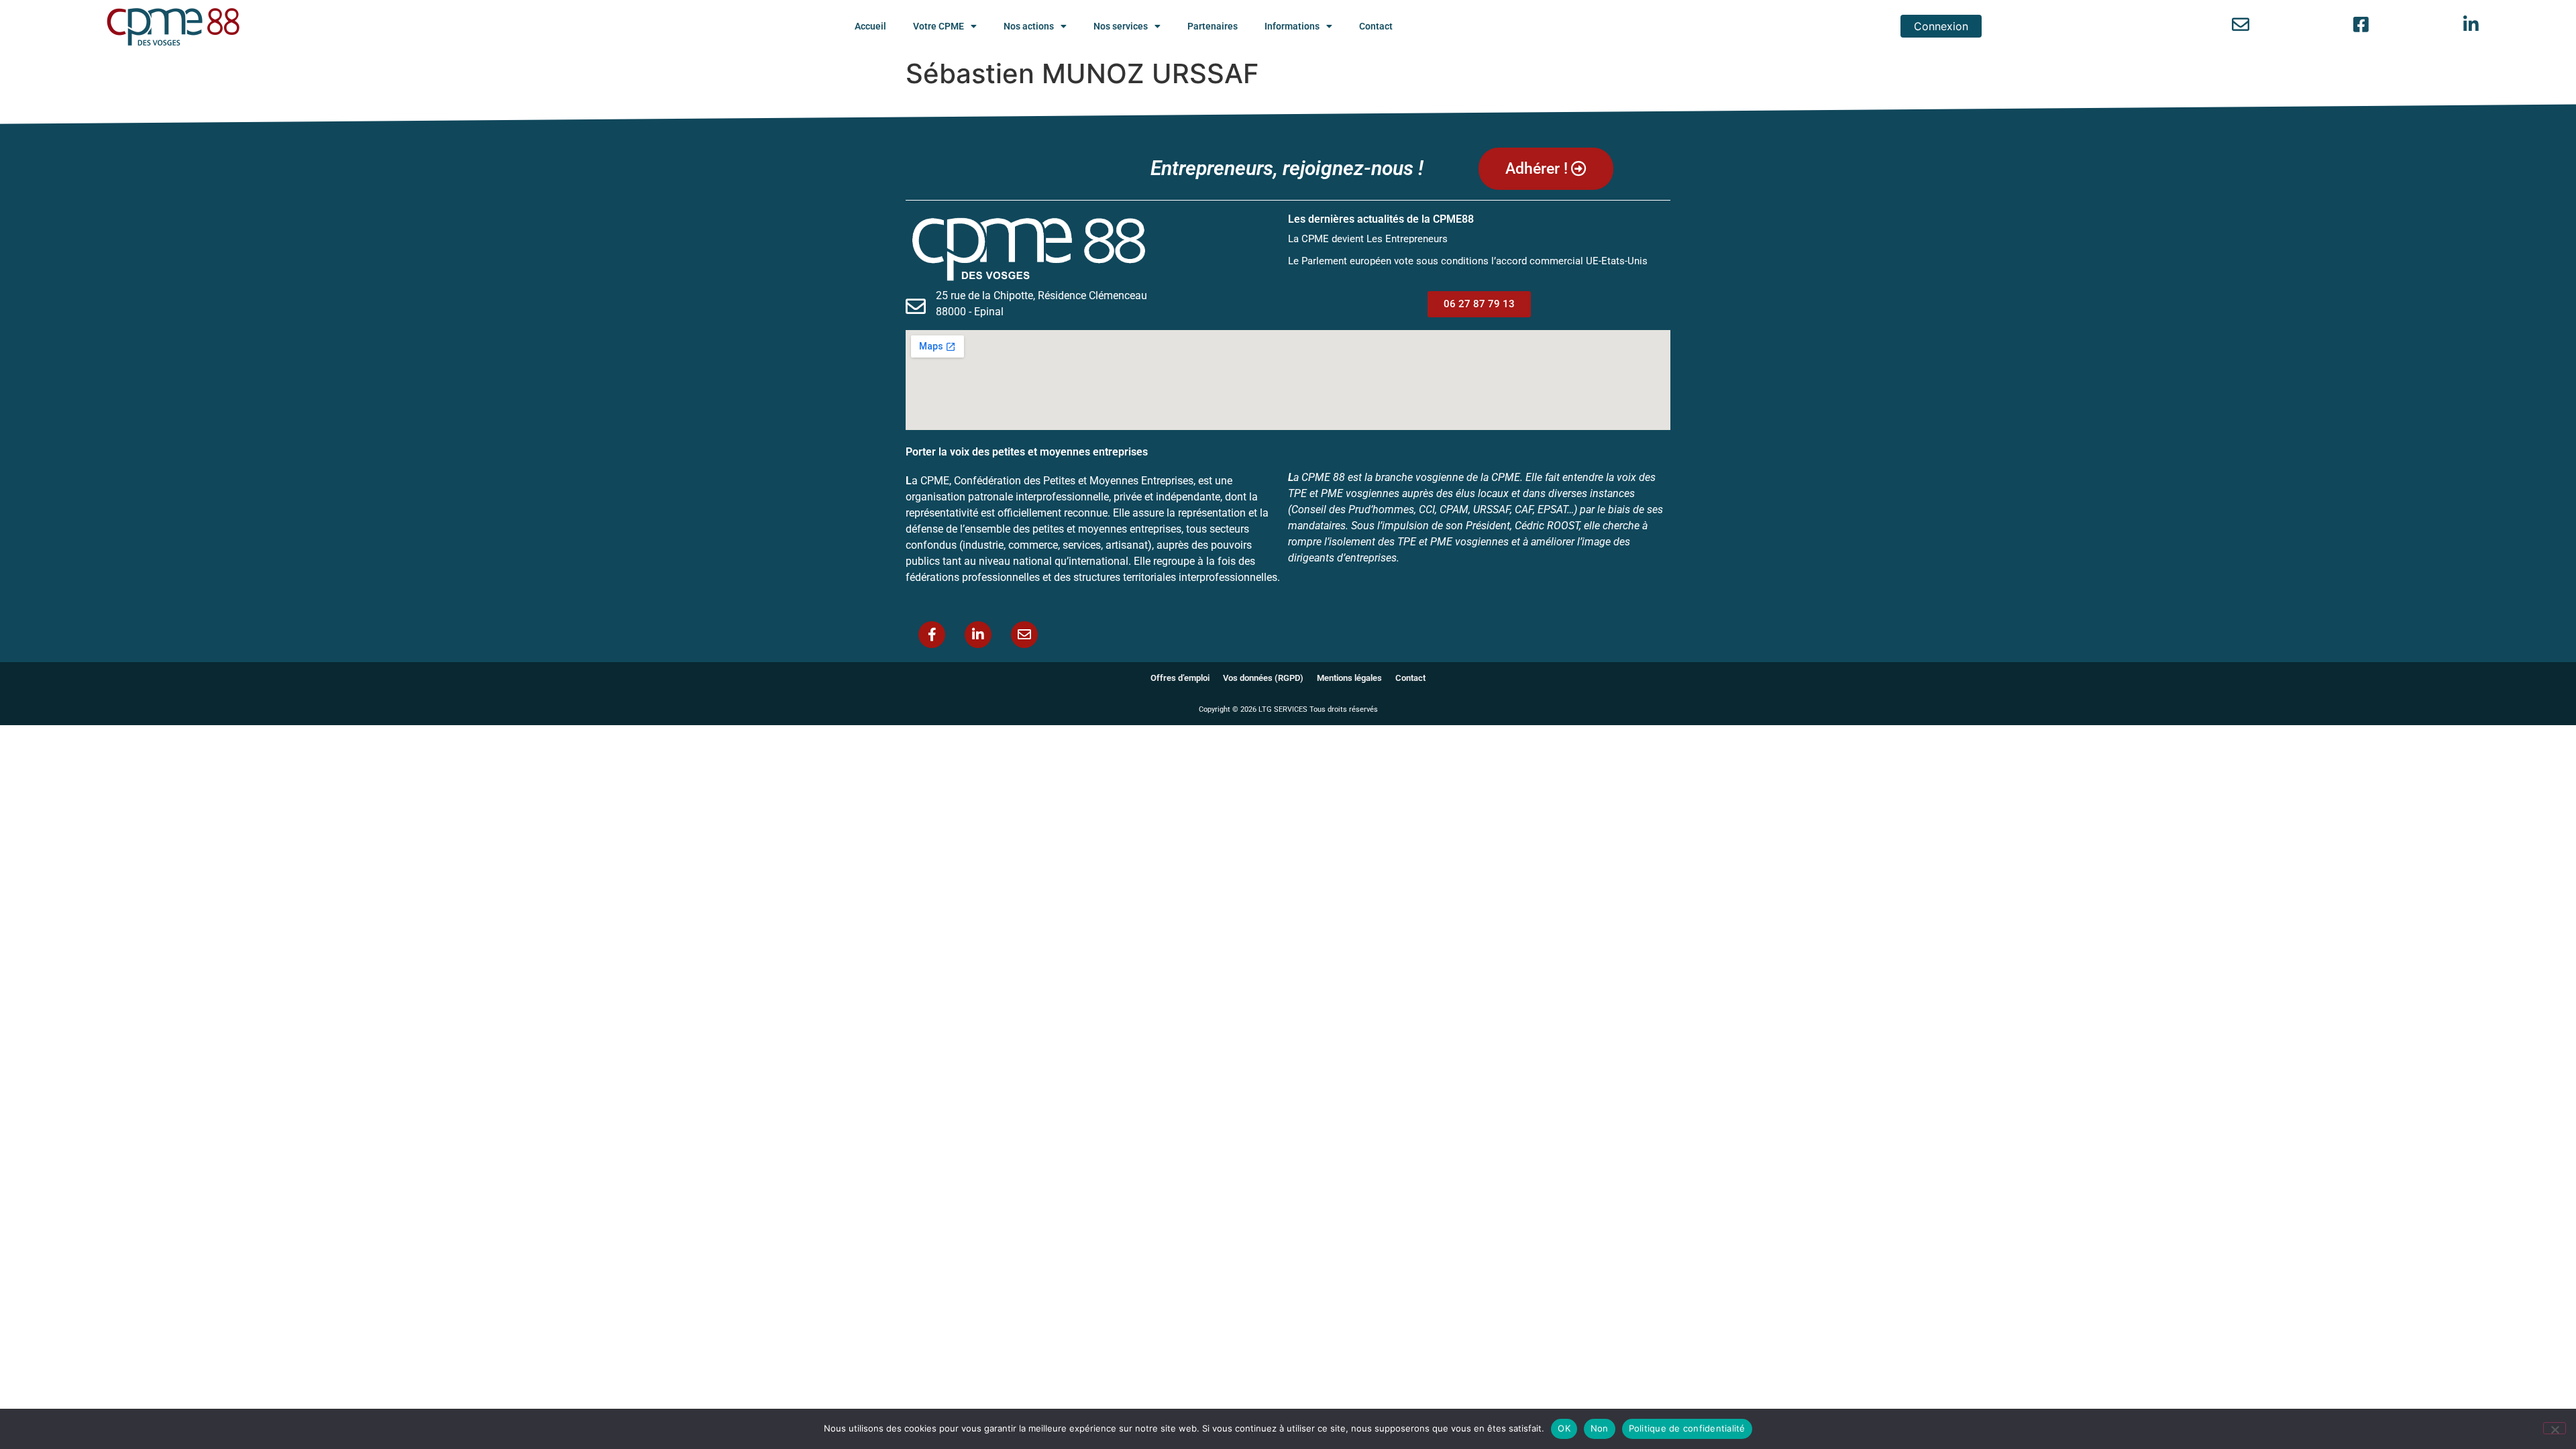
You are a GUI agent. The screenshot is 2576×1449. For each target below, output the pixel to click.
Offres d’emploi (1180, 678)
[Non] (2555, 1428)
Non (1600, 1428)
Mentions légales (1349, 678)
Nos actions (1029, 26)
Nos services (1121, 26)
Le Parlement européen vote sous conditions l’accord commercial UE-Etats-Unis (1468, 261)
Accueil (870, 26)
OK (1564, 1428)
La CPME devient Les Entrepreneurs (1368, 239)
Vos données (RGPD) (1263, 678)
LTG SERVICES (1283, 709)
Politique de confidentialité (1687, 1428)
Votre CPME (938, 26)
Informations (1292, 26)
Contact (1376, 26)
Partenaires (1213, 26)
